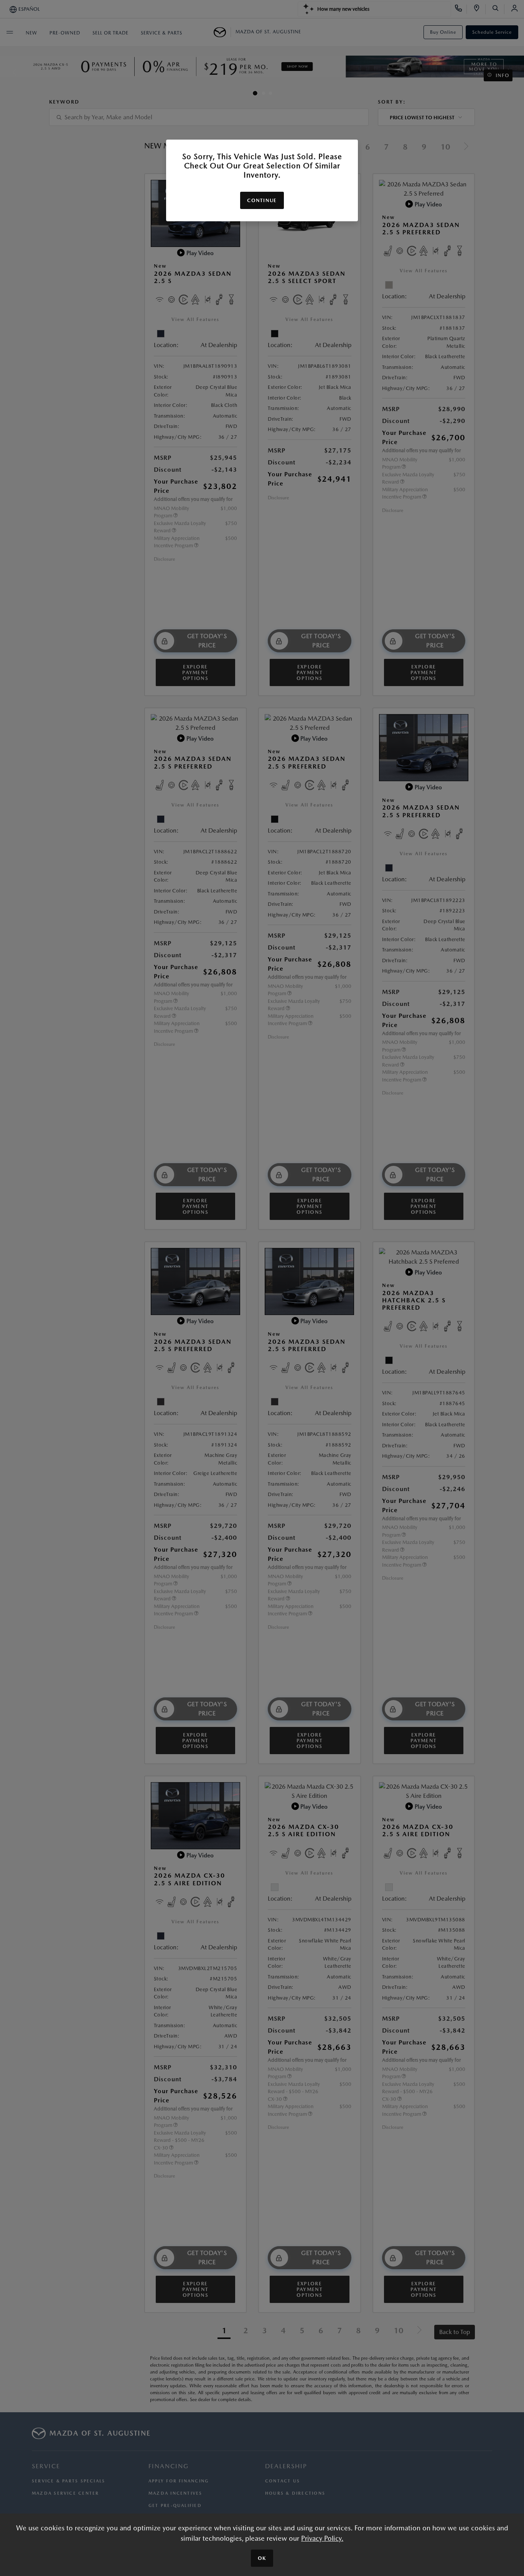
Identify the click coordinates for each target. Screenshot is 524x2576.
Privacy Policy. (322, 2538)
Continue (262, 200)
